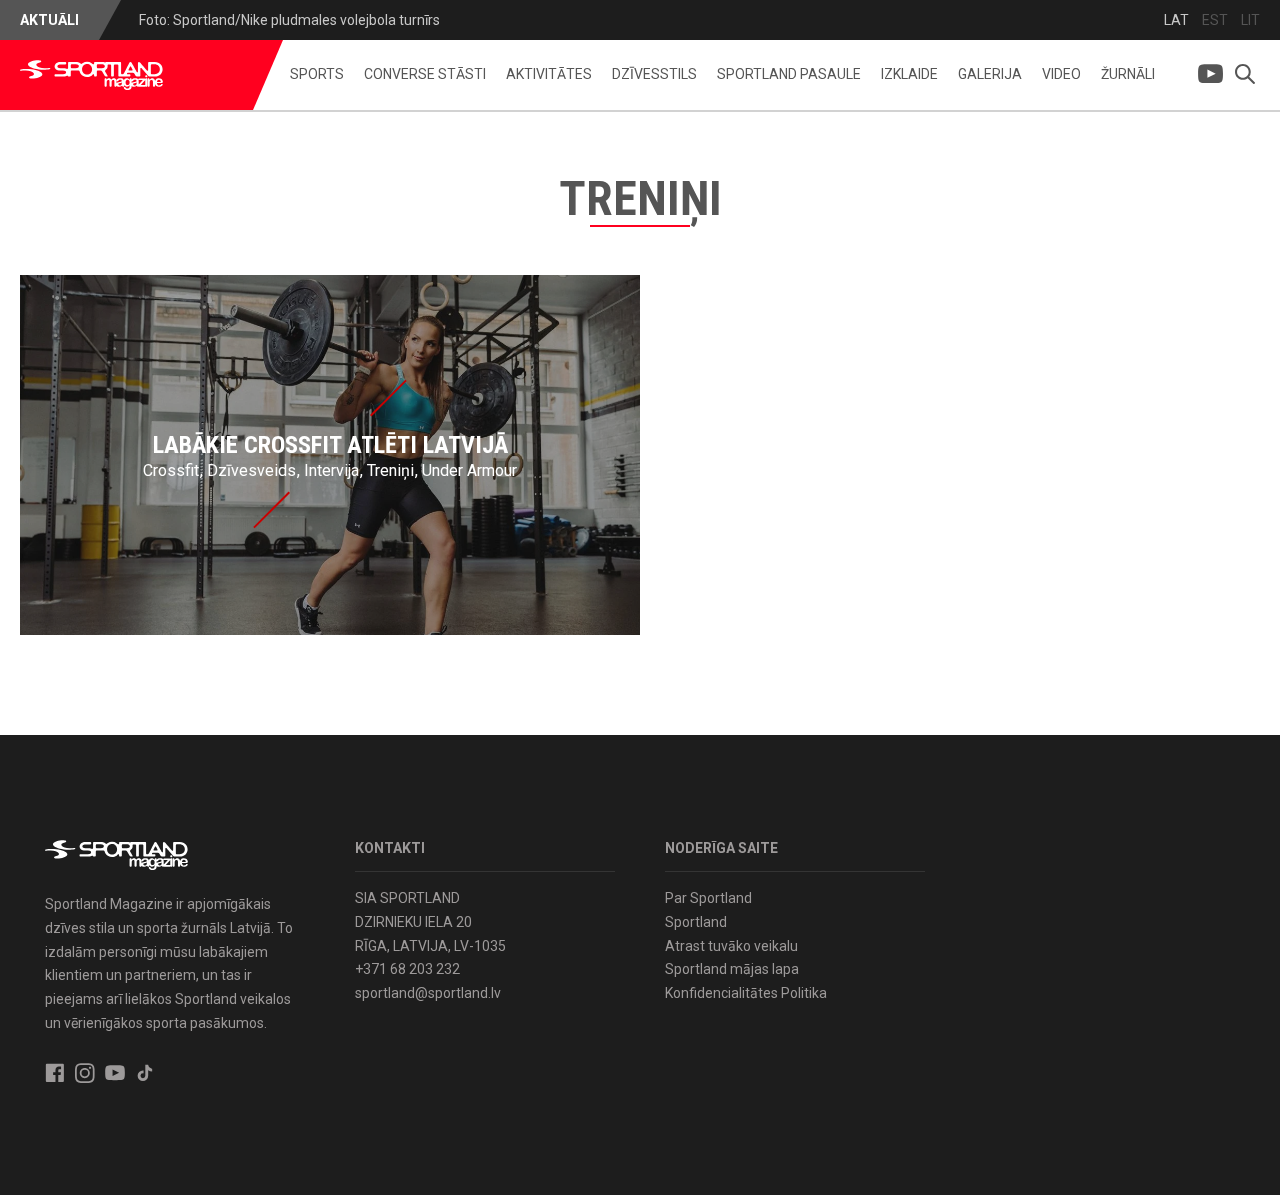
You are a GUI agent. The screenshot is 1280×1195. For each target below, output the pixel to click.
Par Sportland (708, 898)
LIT (1250, 20)
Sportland (696, 922)
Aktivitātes (549, 74)
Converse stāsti (425, 74)
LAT (1176, 20)
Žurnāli (1128, 74)
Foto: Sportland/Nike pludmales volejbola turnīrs (289, 20)
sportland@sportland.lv (428, 993)
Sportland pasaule (789, 74)
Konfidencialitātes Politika (746, 993)
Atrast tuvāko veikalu (731, 946)
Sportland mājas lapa (732, 969)
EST (1215, 20)
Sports (317, 74)
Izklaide (909, 74)
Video (1061, 74)
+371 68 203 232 (407, 969)
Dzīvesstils (654, 74)
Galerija (990, 74)
